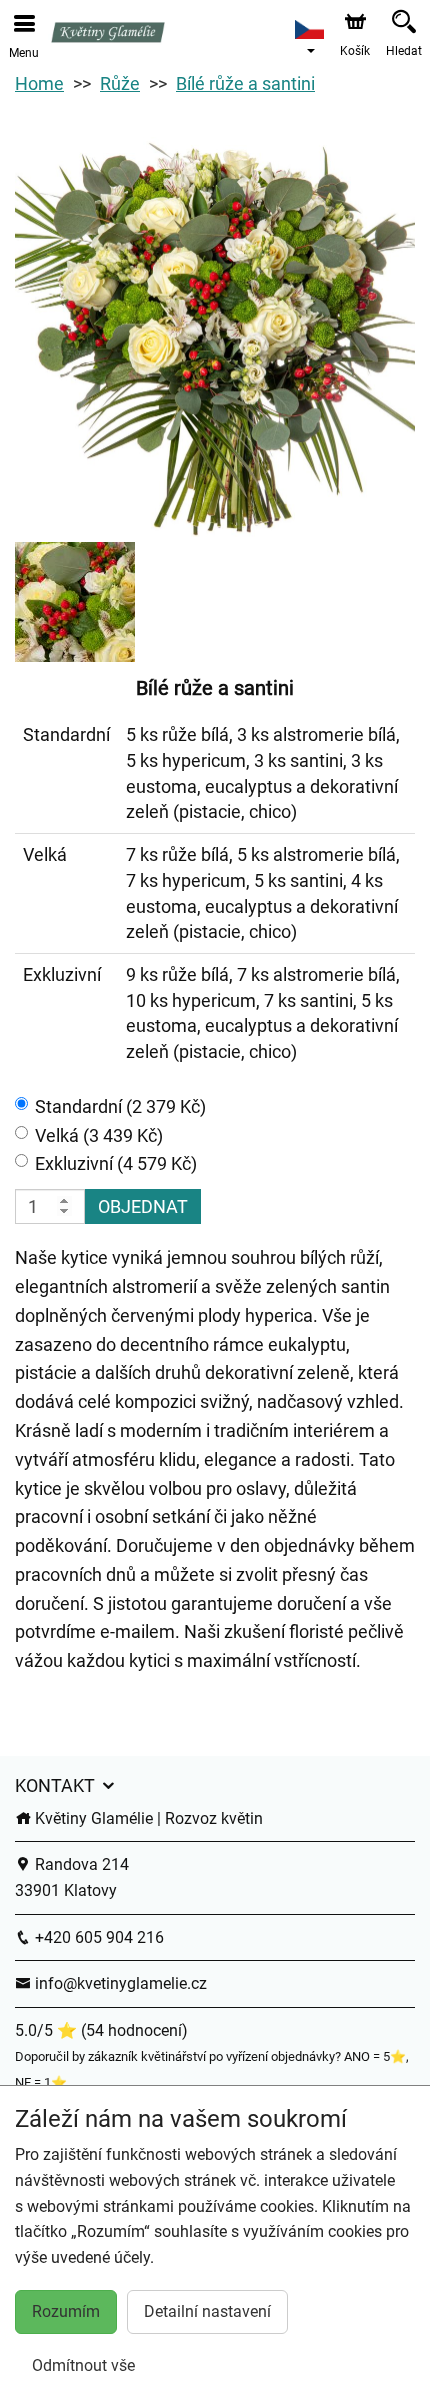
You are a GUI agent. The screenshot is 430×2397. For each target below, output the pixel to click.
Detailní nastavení (207, 2311)
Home (39, 83)
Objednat (143, 1206)
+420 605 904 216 (97, 1937)
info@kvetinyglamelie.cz (119, 1983)
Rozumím (66, 2311)
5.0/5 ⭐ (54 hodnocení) (101, 2030)
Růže (120, 83)
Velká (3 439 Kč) (99, 1135)
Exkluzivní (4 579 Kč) (116, 1163)
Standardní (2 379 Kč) (120, 1106)
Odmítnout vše (83, 2365)
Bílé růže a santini (245, 83)
